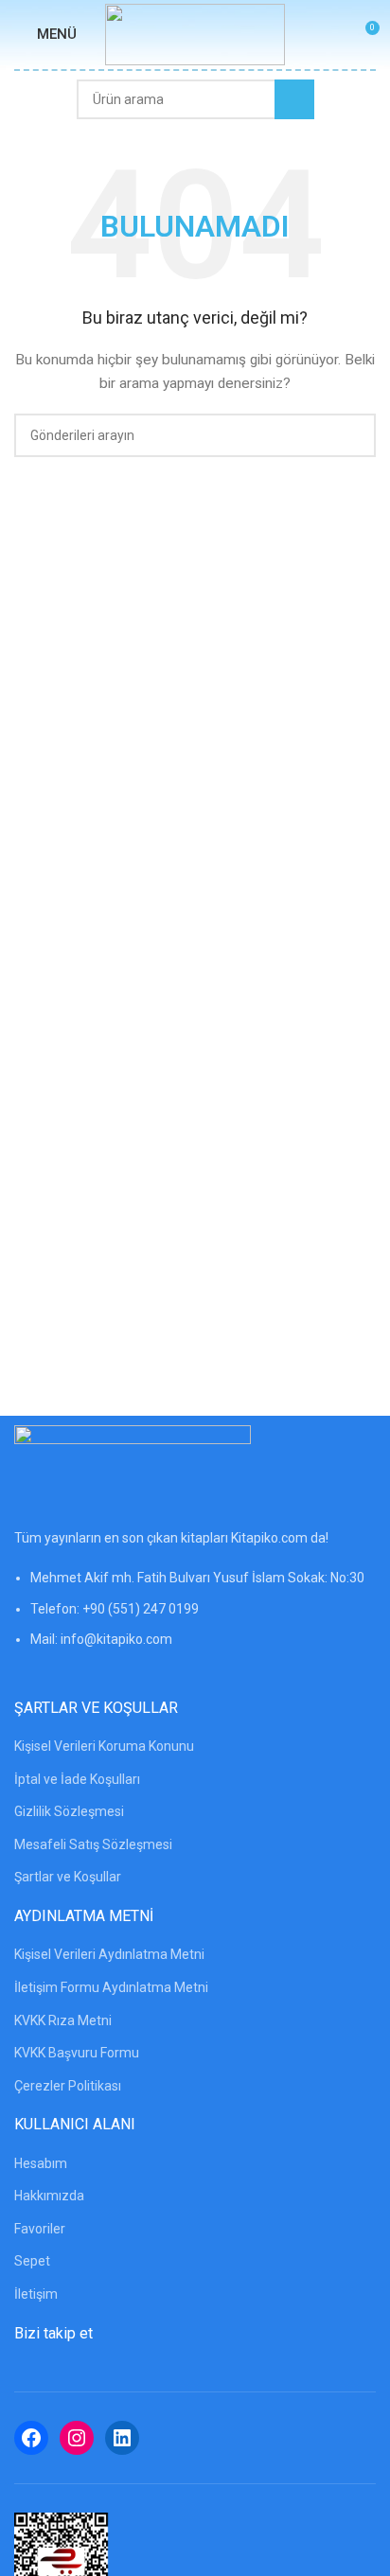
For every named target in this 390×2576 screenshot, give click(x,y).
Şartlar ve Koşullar (68, 1877)
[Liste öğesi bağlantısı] (195, 1618)
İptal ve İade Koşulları (77, 1779)
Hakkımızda (49, 2196)
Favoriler (40, 2229)
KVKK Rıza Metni (63, 2020)
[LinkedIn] (122, 2438)
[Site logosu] (195, 33)
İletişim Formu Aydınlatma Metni (111, 1987)
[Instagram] (77, 2438)
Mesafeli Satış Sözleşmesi (93, 1844)
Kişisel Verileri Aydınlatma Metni (109, 1954)
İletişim (36, 2294)
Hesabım (41, 2163)
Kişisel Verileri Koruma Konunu (104, 1746)
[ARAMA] (294, 99)
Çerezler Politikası (68, 2086)
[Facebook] (31, 2438)
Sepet (32, 2261)
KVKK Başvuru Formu (77, 2053)
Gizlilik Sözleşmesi (69, 1811)
